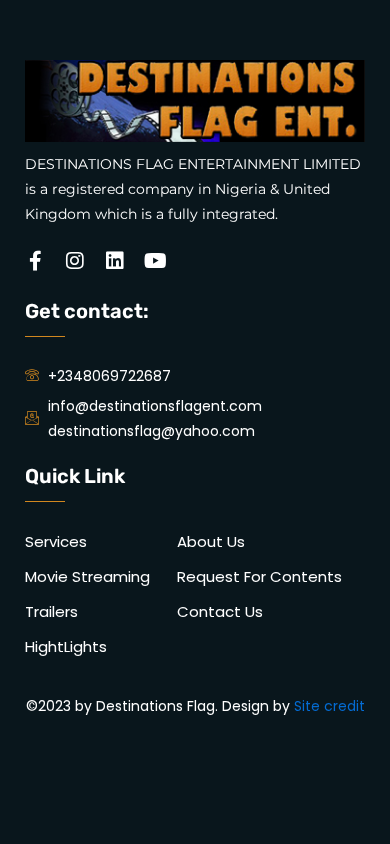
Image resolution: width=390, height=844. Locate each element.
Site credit (329, 706)
